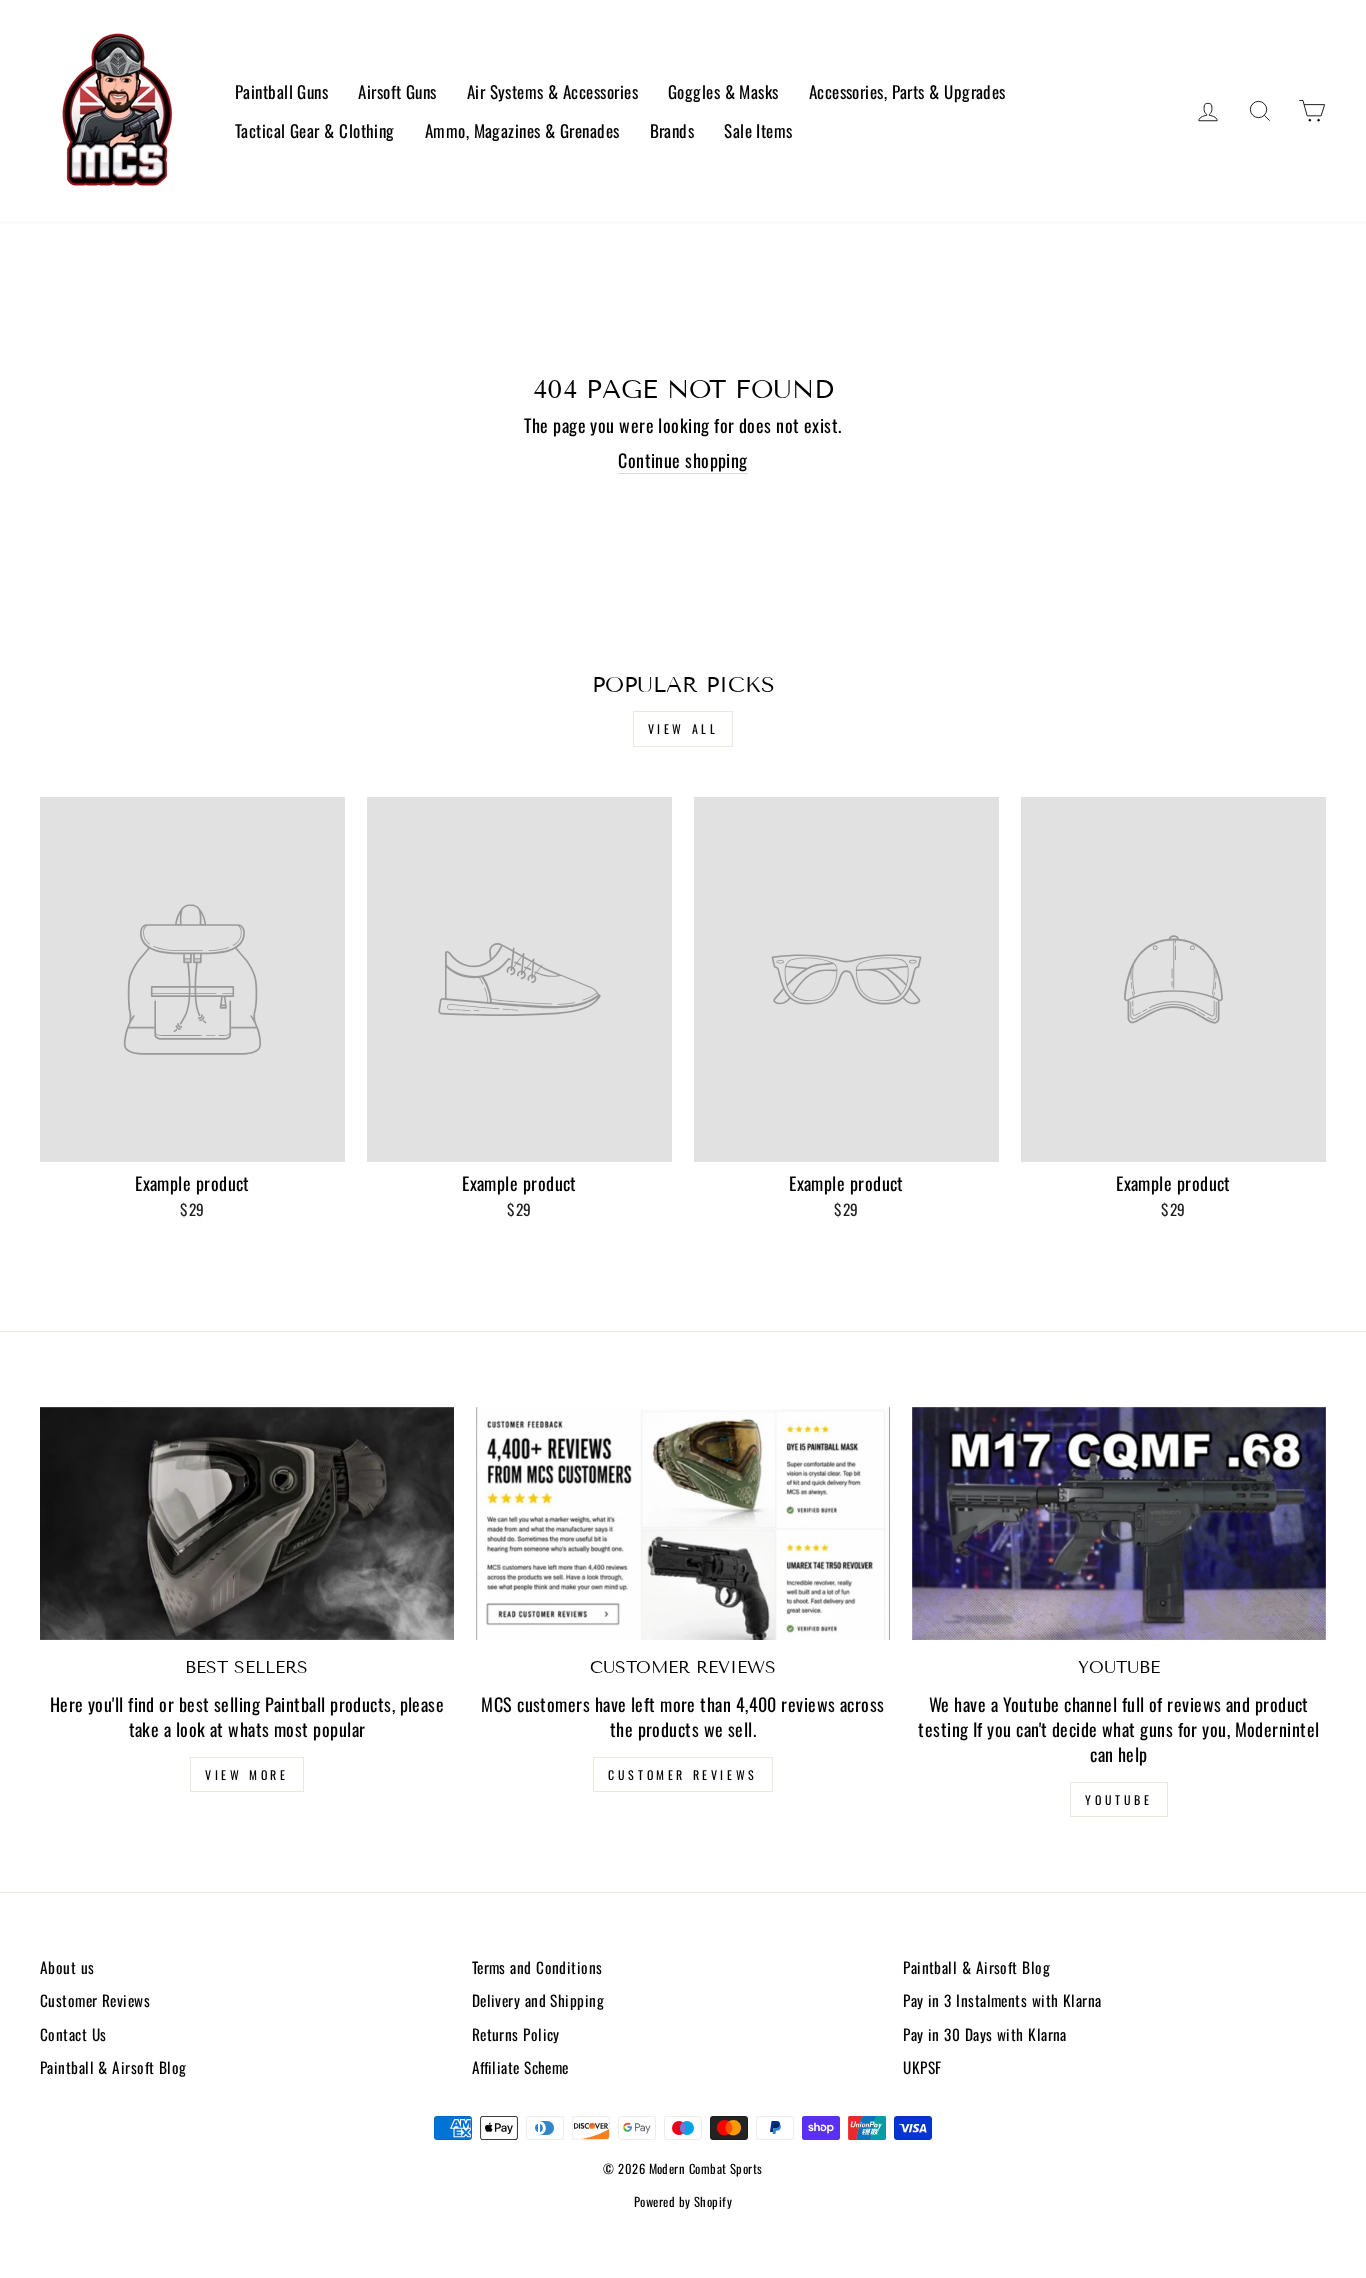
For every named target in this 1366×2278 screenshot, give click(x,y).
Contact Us (73, 2034)
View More (246, 1774)
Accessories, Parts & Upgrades (907, 91)
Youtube (1118, 1799)
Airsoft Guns (397, 91)
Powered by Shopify (683, 2201)
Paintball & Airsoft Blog (113, 2067)
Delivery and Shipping (538, 2000)
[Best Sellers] (247, 1523)
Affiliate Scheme (520, 2067)
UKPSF (922, 2067)
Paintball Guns (281, 91)
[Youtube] (1119, 1523)
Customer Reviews (683, 1774)
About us (67, 1967)
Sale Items (758, 130)
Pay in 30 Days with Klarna (985, 2034)
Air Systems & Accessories (552, 91)
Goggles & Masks (723, 91)
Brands (672, 130)
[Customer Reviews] (683, 1523)
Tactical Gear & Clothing (315, 130)
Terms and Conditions (537, 1967)
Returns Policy (516, 2034)
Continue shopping (683, 460)
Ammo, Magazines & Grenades (522, 130)
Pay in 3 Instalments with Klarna (1002, 2000)
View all (683, 728)
